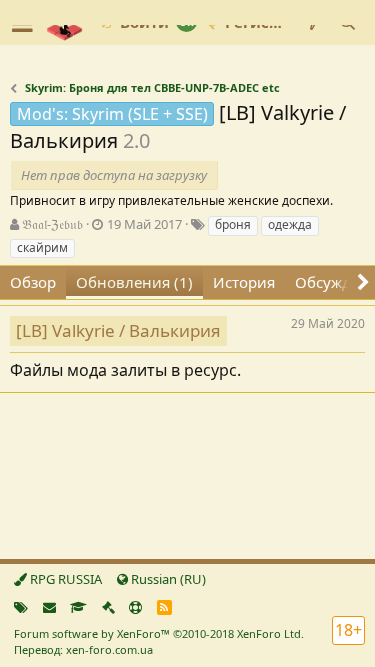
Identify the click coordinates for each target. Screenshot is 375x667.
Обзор (33, 282)
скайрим (42, 247)
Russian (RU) (167, 579)
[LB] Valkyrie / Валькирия (118, 330)
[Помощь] (135, 607)
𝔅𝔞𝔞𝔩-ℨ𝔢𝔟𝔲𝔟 (52, 224)
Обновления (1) (134, 282)
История (244, 282)
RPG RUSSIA (64, 579)
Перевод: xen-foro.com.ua (83, 649)
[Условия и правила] (78, 607)
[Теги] (21, 607)
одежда (290, 224)
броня (233, 224)
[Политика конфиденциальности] (108, 607)
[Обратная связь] (49, 607)
